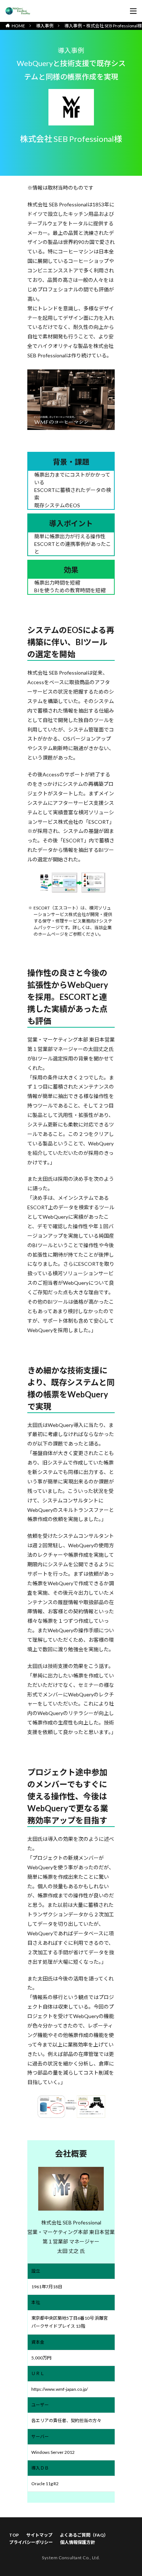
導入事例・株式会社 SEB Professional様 (103, 26)
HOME (18, 26)
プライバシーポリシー (31, 2542)
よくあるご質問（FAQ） (84, 2535)
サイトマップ (39, 2535)
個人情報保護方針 (78, 2542)
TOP (14, 2535)
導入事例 (45, 26)
